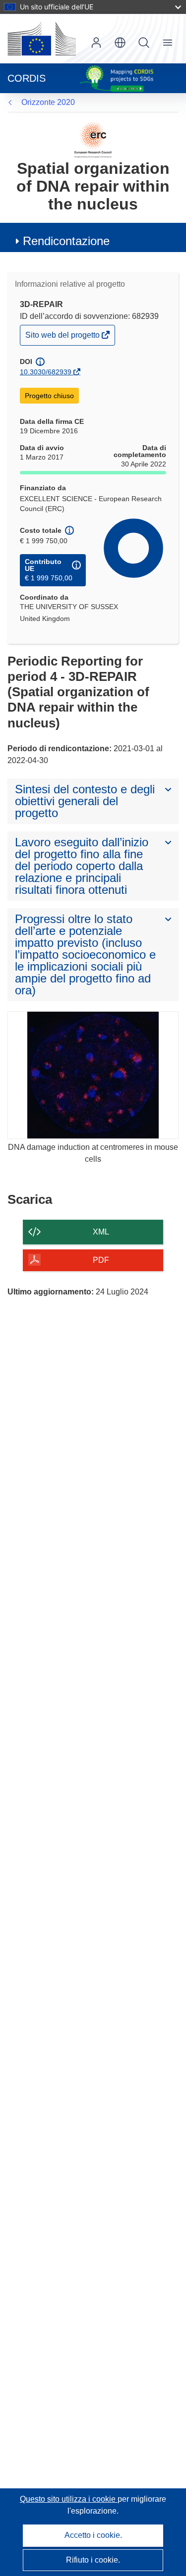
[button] (120, 43)
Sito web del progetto (63, 337)
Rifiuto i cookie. (93, 2560)
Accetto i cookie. (93, 2535)
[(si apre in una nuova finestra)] (42, 39)
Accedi (96, 43)
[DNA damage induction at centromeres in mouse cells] (93, 1075)
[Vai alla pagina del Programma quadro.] (93, 139)
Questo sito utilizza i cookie (69, 2499)
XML (101, 1232)
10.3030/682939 (46, 372)
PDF (101, 1260)
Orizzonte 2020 (48, 102)
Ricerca (144, 43)
